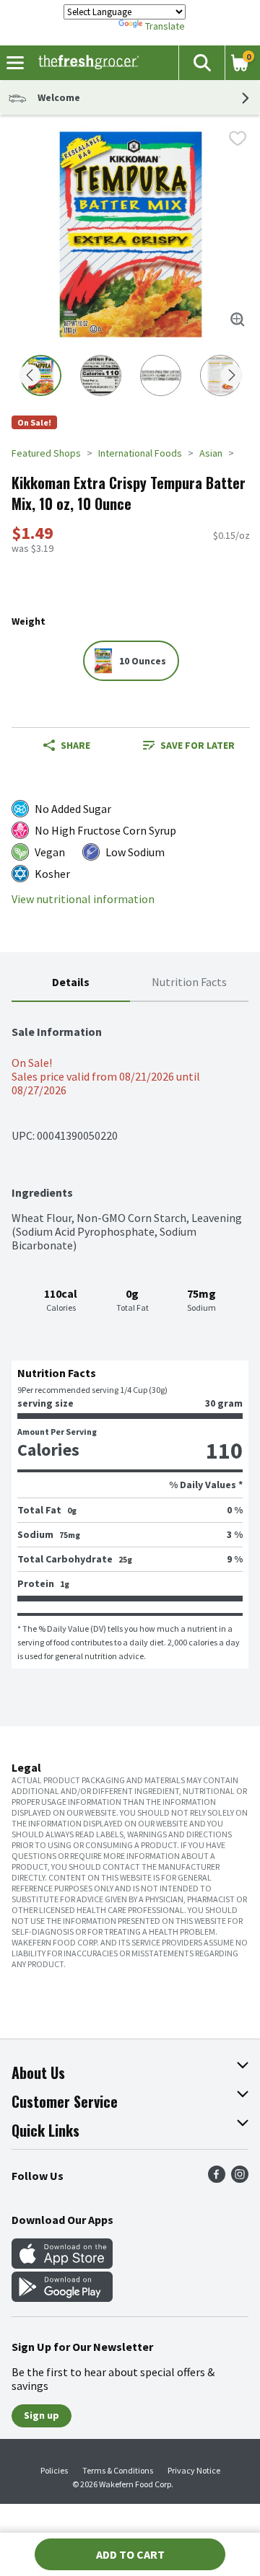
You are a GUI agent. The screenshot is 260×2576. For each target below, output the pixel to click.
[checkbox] (238, 139)
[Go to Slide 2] (101, 375)
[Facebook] (217, 2179)
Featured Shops (46, 453)
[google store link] (62, 2298)
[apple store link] (62, 2264)
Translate (165, 26)
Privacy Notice (194, 2470)
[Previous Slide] (30, 376)
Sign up (42, 2415)
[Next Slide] (232, 376)
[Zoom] (238, 320)
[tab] (71, 983)
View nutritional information (83, 899)
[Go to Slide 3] (161, 375)
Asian (211, 453)
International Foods (140, 453)
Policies (54, 2470)
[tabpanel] (130, 1335)
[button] (201, 63)
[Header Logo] (86, 63)
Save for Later (198, 745)
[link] (189, 745)
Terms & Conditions (118, 2470)
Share (75, 745)
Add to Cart (130, 2554)
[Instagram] (240, 2179)
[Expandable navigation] (15, 63)
